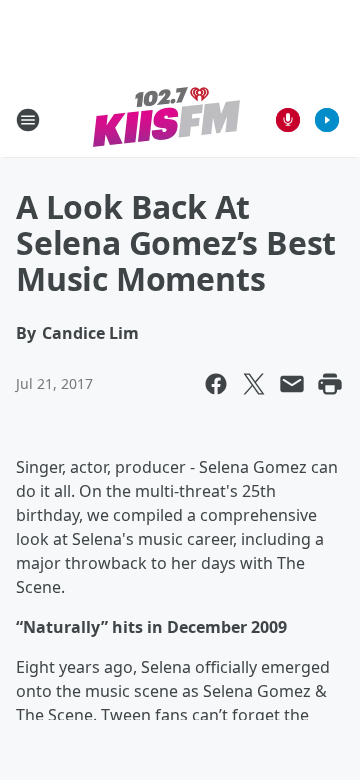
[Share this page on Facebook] (216, 384)
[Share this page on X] (254, 384)
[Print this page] (330, 384)
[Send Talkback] (288, 120)
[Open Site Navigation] (28, 120)
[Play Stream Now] (327, 120)
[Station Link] (166, 119)
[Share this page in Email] (292, 384)
